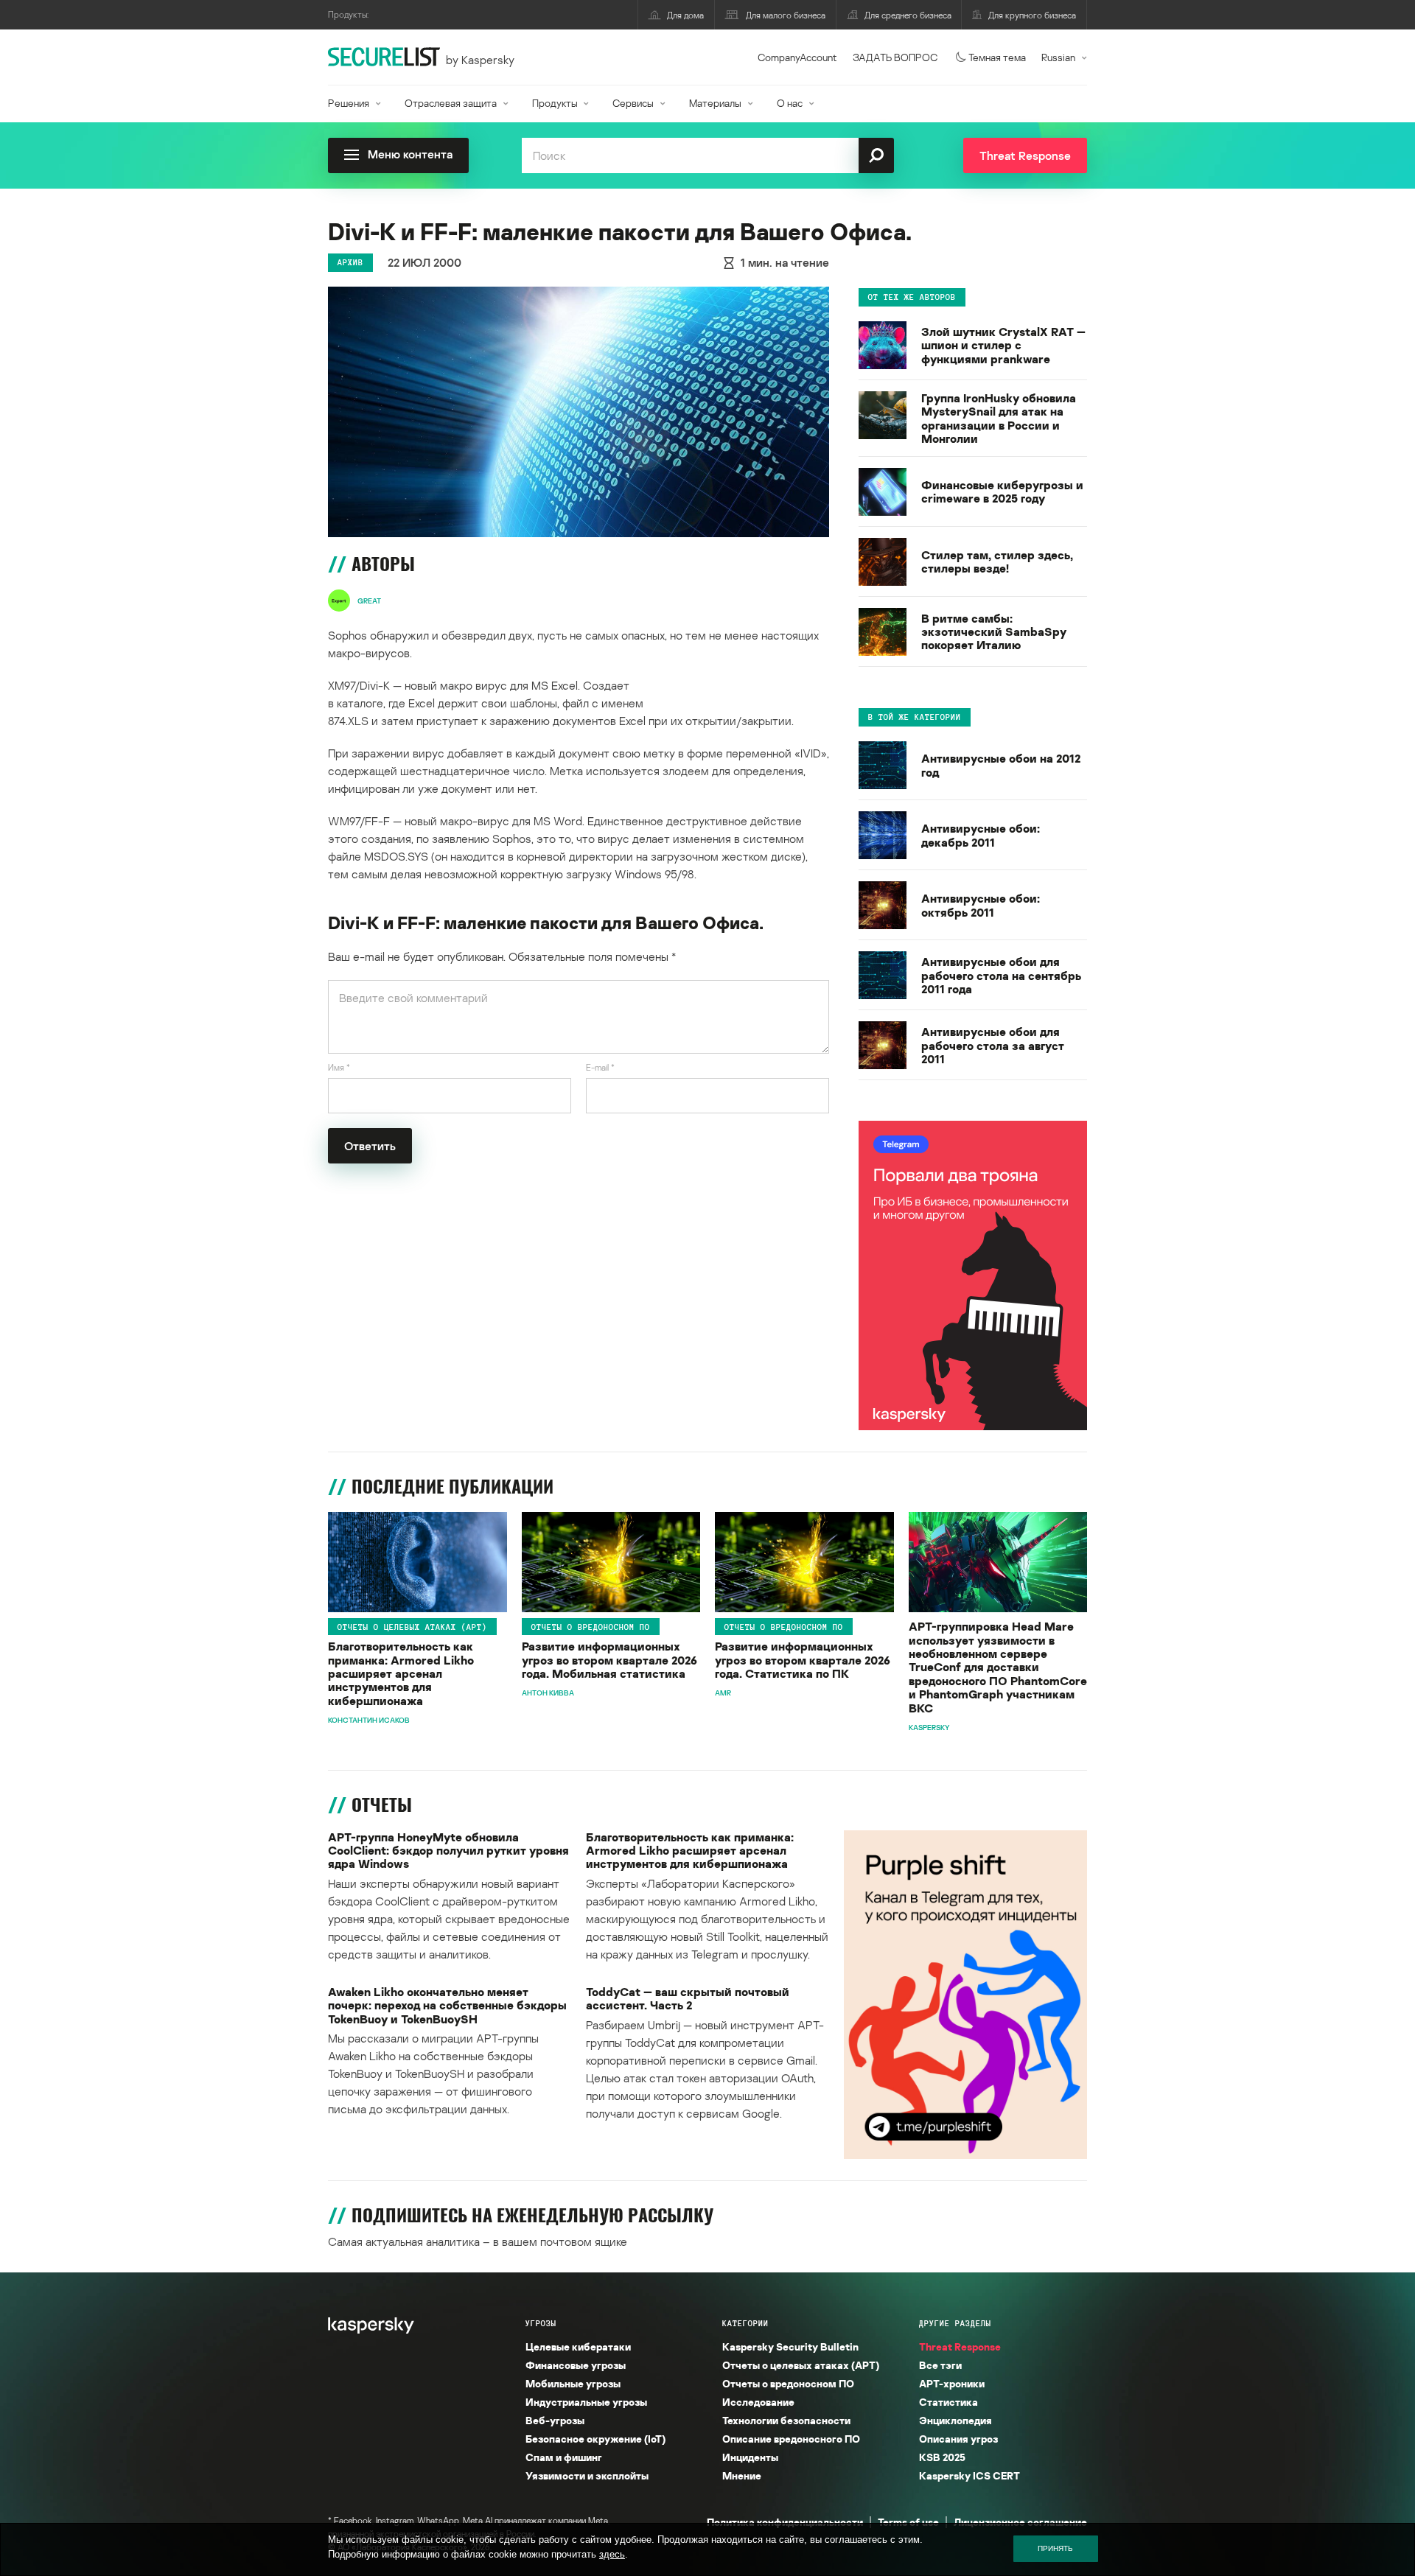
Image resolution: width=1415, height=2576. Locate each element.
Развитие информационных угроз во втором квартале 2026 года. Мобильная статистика (609, 1660)
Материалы (715, 103)
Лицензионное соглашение (1020, 2522)
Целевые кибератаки (578, 2346)
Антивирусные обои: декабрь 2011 (981, 835)
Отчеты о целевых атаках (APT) (412, 1626)
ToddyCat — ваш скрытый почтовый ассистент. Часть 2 (688, 1999)
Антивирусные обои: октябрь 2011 (981, 905)
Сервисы (633, 103)
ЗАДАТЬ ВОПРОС (895, 57)
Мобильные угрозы (573, 2383)
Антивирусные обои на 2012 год (1001, 765)
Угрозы (541, 2323)
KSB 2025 (942, 2457)
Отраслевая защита (451, 103)
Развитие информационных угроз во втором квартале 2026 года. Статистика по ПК (803, 1660)
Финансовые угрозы (576, 2365)
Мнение (742, 2475)
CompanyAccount (797, 57)
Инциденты (750, 2457)
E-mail (600, 1067)
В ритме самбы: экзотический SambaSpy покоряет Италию (994, 632)
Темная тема (997, 57)
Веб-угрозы (555, 2420)
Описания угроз (958, 2439)
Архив (350, 262)
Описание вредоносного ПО (791, 2439)
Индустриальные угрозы (586, 2402)
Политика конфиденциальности (785, 2522)
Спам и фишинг (564, 2457)
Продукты (555, 103)
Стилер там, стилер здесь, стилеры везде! (997, 562)
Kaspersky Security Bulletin (790, 2346)
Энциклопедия (955, 2420)
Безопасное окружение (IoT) (595, 2439)
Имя (339, 1067)
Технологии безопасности (786, 2420)
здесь (612, 2554)
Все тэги (940, 2365)
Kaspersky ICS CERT (969, 2475)
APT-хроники (952, 2383)
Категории (745, 2323)
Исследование (758, 2402)
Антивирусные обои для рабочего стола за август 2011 (993, 1045)
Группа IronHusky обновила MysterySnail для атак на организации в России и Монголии (999, 419)
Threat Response (960, 2346)
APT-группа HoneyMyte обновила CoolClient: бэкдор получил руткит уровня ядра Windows (448, 1851)
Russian (1058, 57)
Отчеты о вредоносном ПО (591, 1626)
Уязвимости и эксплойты (587, 2475)
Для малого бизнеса (786, 15)
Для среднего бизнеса (908, 15)
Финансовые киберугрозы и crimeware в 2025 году (1002, 492)
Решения (349, 103)
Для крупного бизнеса (1032, 15)
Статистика (948, 2402)
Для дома (685, 15)
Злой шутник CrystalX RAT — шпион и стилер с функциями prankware (1003, 345)
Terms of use (908, 2522)
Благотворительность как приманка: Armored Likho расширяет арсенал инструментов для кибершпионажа (401, 1673)
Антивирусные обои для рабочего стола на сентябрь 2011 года (1001, 975)
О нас (790, 103)
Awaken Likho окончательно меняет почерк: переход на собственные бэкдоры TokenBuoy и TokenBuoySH (447, 2005)
